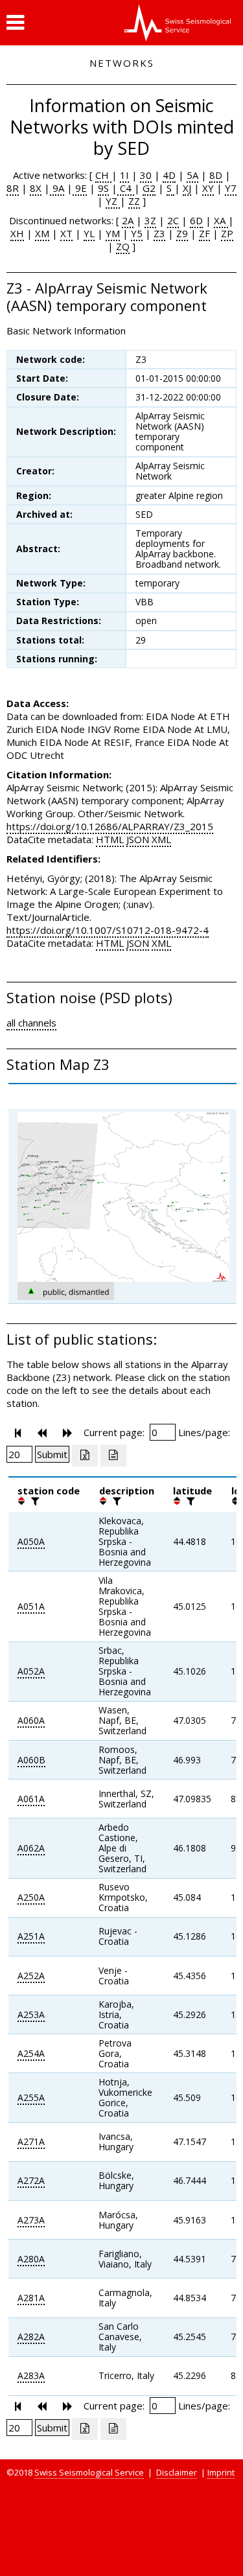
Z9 (182, 233)
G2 (149, 188)
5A (192, 175)
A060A (31, 1720)
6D (196, 220)
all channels (31, 1023)
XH (17, 233)
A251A (31, 1936)
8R (13, 188)
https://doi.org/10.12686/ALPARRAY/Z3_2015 (110, 826)
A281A (31, 2298)
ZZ (134, 201)
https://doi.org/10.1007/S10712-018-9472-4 (108, 930)
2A (128, 220)
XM (42, 233)
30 (146, 175)
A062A (31, 1848)
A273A (31, 2220)
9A (57, 188)
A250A (31, 1897)
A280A (31, 2259)
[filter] (34, 1501)
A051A (31, 1606)
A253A (31, 2014)
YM (113, 233)
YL (89, 233)
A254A (31, 2053)
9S (103, 188)
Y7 (231, 188)
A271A (31, 2141)
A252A (31, 1976)
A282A (31, 2337)
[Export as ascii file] (113, 1456)
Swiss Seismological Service (89, 2472)
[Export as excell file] (85, 1456)
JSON (138, 839)
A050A (31, 1541)
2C (173, 220)
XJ (187, 188)
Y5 (137, 233)
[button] (15, 23)
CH (103, 175)
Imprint (221, 2472)
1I (124, 175)
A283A (31, 2375)
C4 (126, 188)
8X (36, 188)
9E (80, 188)
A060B (31, 1760)
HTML (110, 839)
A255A (31, 2097)
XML (161, 839)
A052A (31, 1671)
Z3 (159, 233)
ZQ (123, 246)
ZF (204, 233)
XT (66, 233)
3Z (150, 220)
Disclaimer (177, 2472)
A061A (31, 1799)
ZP (227, 233)
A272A (31, 2180)
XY (208, 188)
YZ (113, 201)
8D (216, 175)
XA (221, 220)
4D (169, 175)
